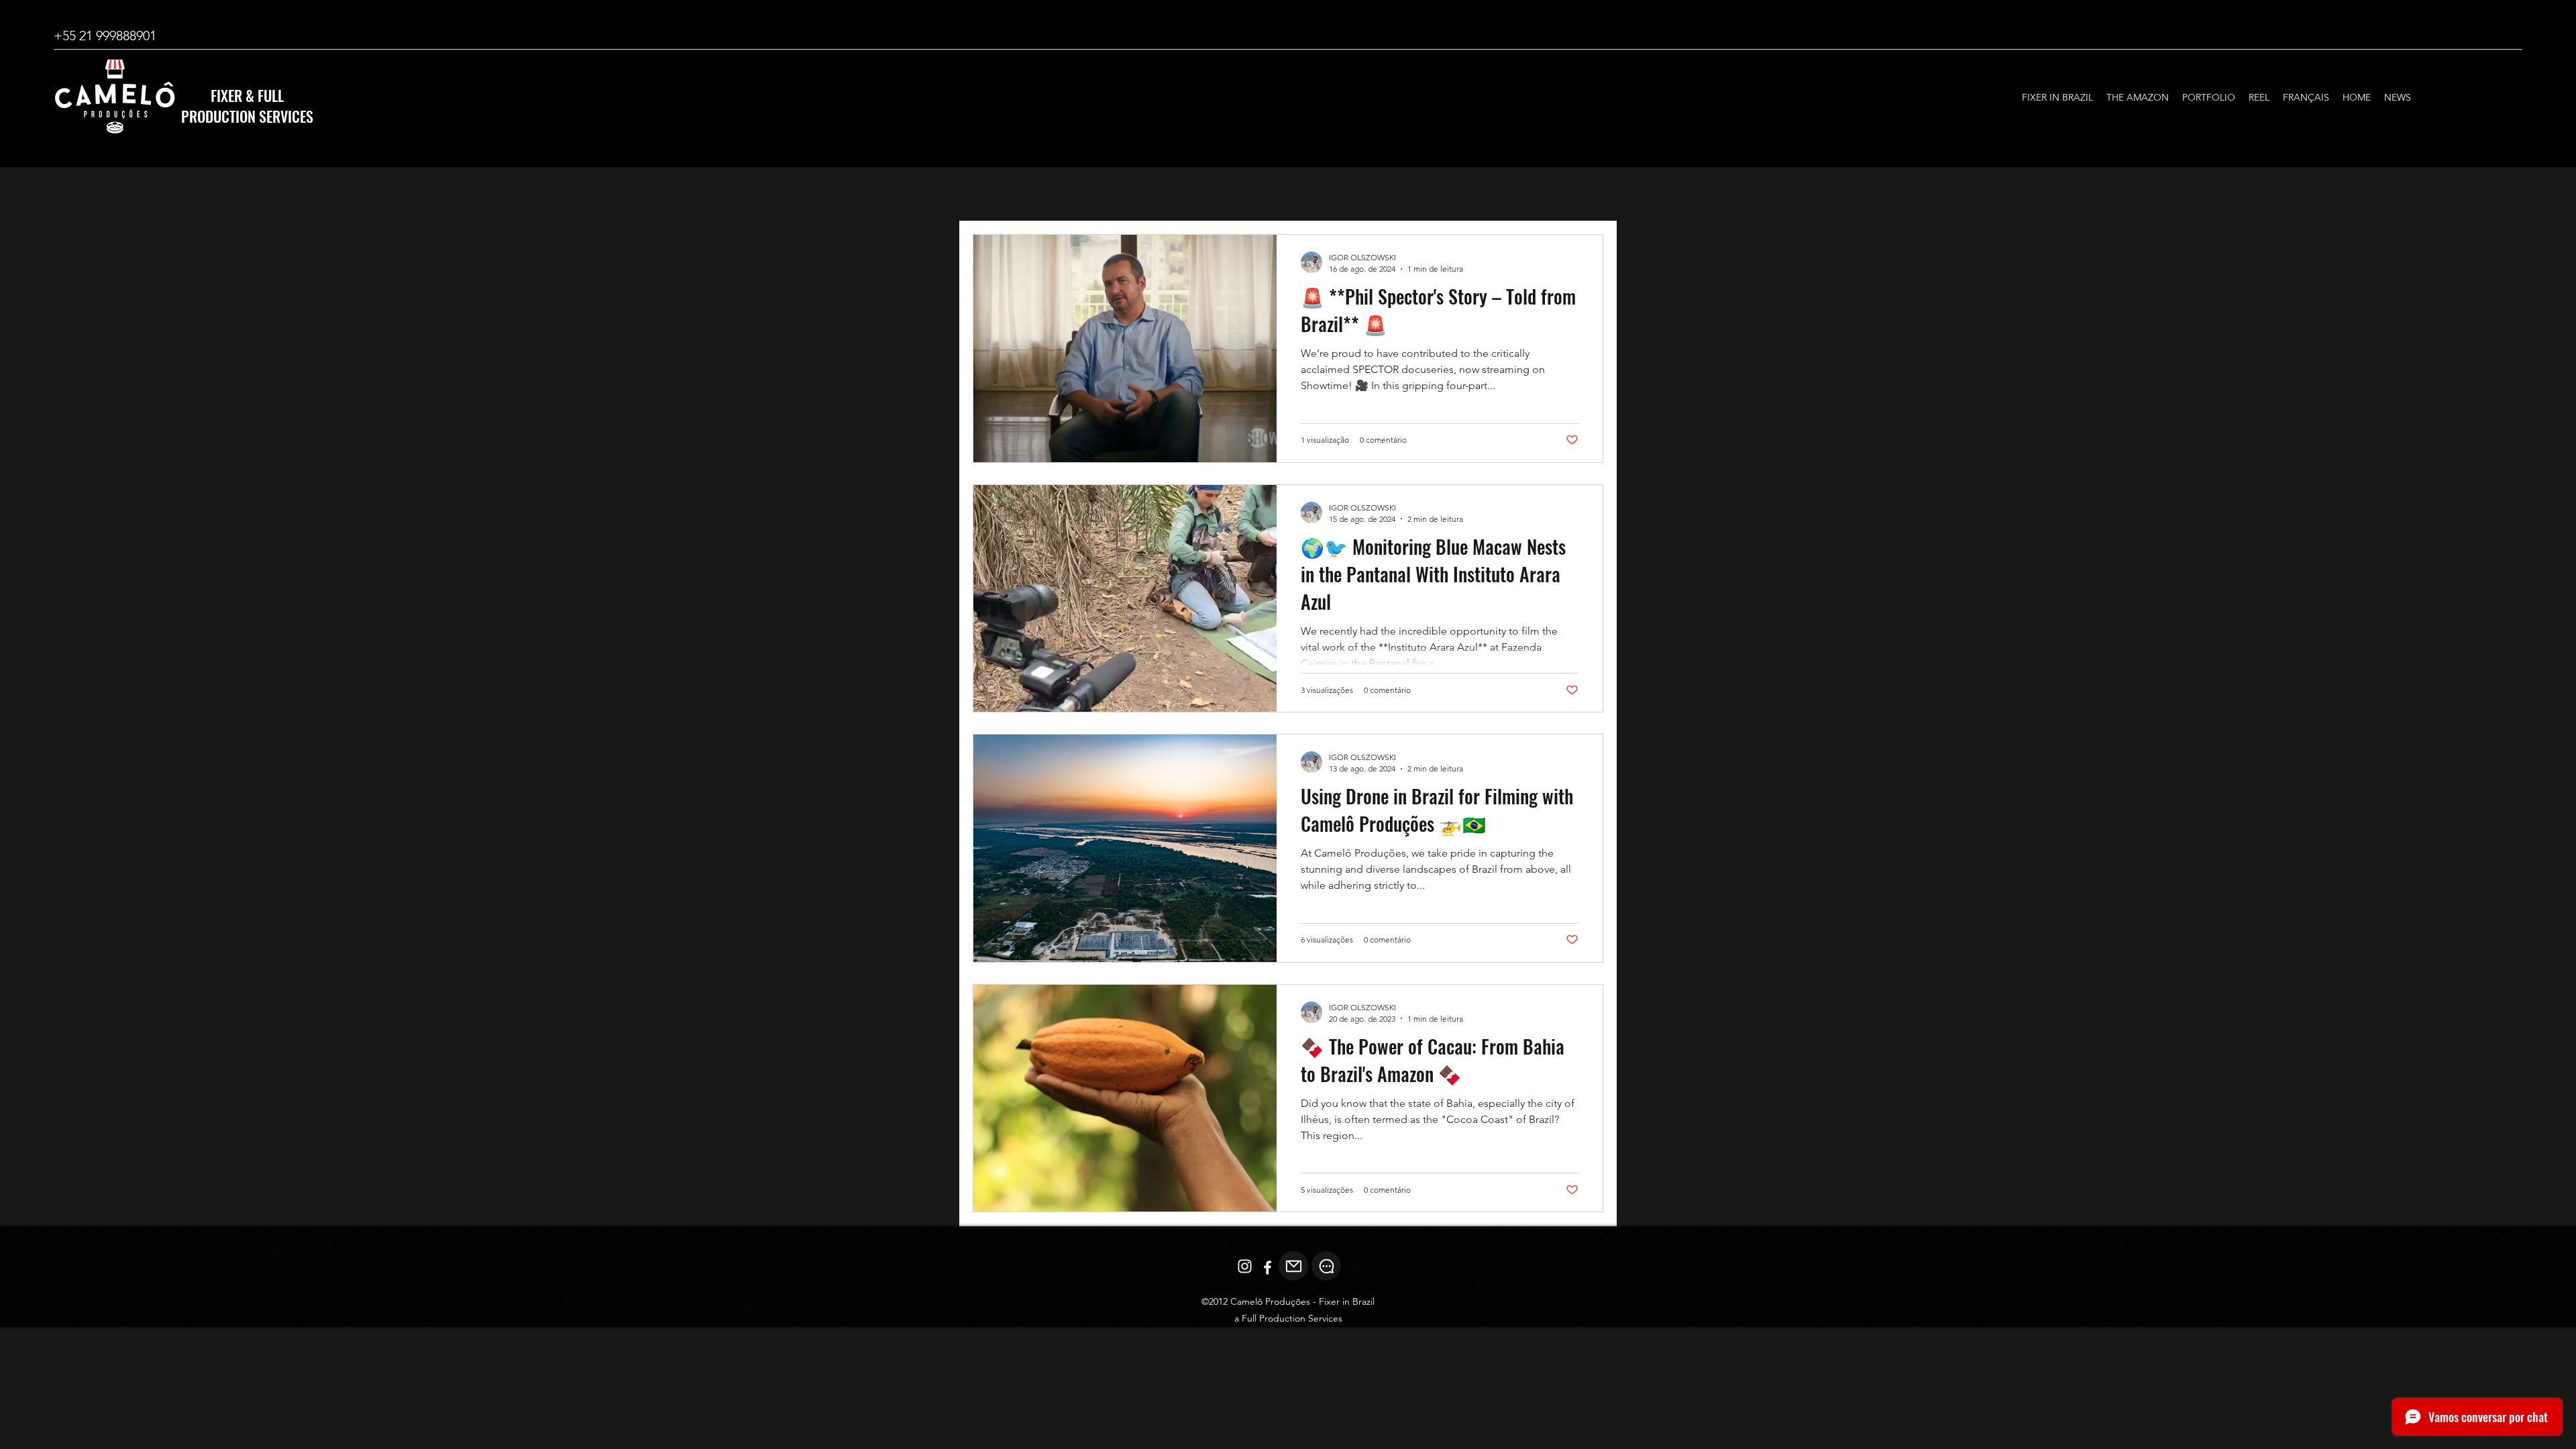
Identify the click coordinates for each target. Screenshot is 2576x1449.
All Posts (996, 193)
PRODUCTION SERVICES (247, 116)
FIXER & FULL (247, 95)
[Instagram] (1245, 1266)
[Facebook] (1268, 1268)
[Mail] (1293, 1266)
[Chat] (1326, 1266)
